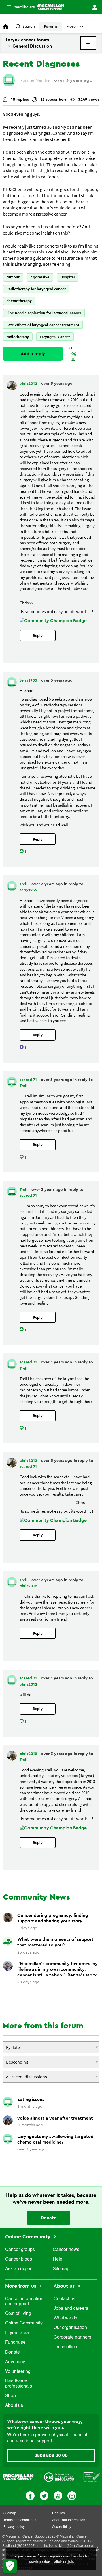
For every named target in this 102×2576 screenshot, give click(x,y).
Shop (10, 2396)
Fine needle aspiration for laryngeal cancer (44, 313)
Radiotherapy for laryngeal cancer (36, 289)
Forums (51, 27)
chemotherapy (19, 301)
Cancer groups (20, 2250)
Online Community (28, 2237)
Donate (49, 2218)
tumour (13, 277)
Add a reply (33, 354)
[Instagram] (72, 2495)
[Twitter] (44, 2495)
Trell (24, 884)
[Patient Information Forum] (92, 2477)
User (95, 7)
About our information (69, 2520)
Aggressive (40, 277)
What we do (65, 2318)
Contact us (64, 2299)
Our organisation (70, 2328)
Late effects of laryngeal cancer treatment (43, 325)
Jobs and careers (71, 2309)
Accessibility (62, 2527)
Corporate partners (72, 2337)
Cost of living (18, 2314)
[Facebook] (30, 2495)
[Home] (51, 7)
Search (29, 27)
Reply (38, 636)
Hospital (68, 277)
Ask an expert (19, 2269)
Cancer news (66, 2250)
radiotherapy (18, 337)
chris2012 (29, 384)
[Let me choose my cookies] (10, 2566)
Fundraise (15, 2343)
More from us (21, 2286)
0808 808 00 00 (51, 2455)
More (18, 7)
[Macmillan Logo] (18, 2477)
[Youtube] (58, 2495)
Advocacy (15, 2362)
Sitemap (61, 2269)
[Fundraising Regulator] (59, 2477)
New (88, 43)
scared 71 (29, 1080)
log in (73, 356)
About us (14, 2406)
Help (58, 2259)
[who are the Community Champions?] (53, 621)
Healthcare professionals (19, 2384)
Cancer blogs (19, 2259)
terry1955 (29, 680)
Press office (65, 2347)
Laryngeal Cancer (55, 337)
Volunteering (18, 2372)
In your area (17, 2333)
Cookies (59, 2513)
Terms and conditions (20, 2520)
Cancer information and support (24, 2302)
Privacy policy (14, 2527)
